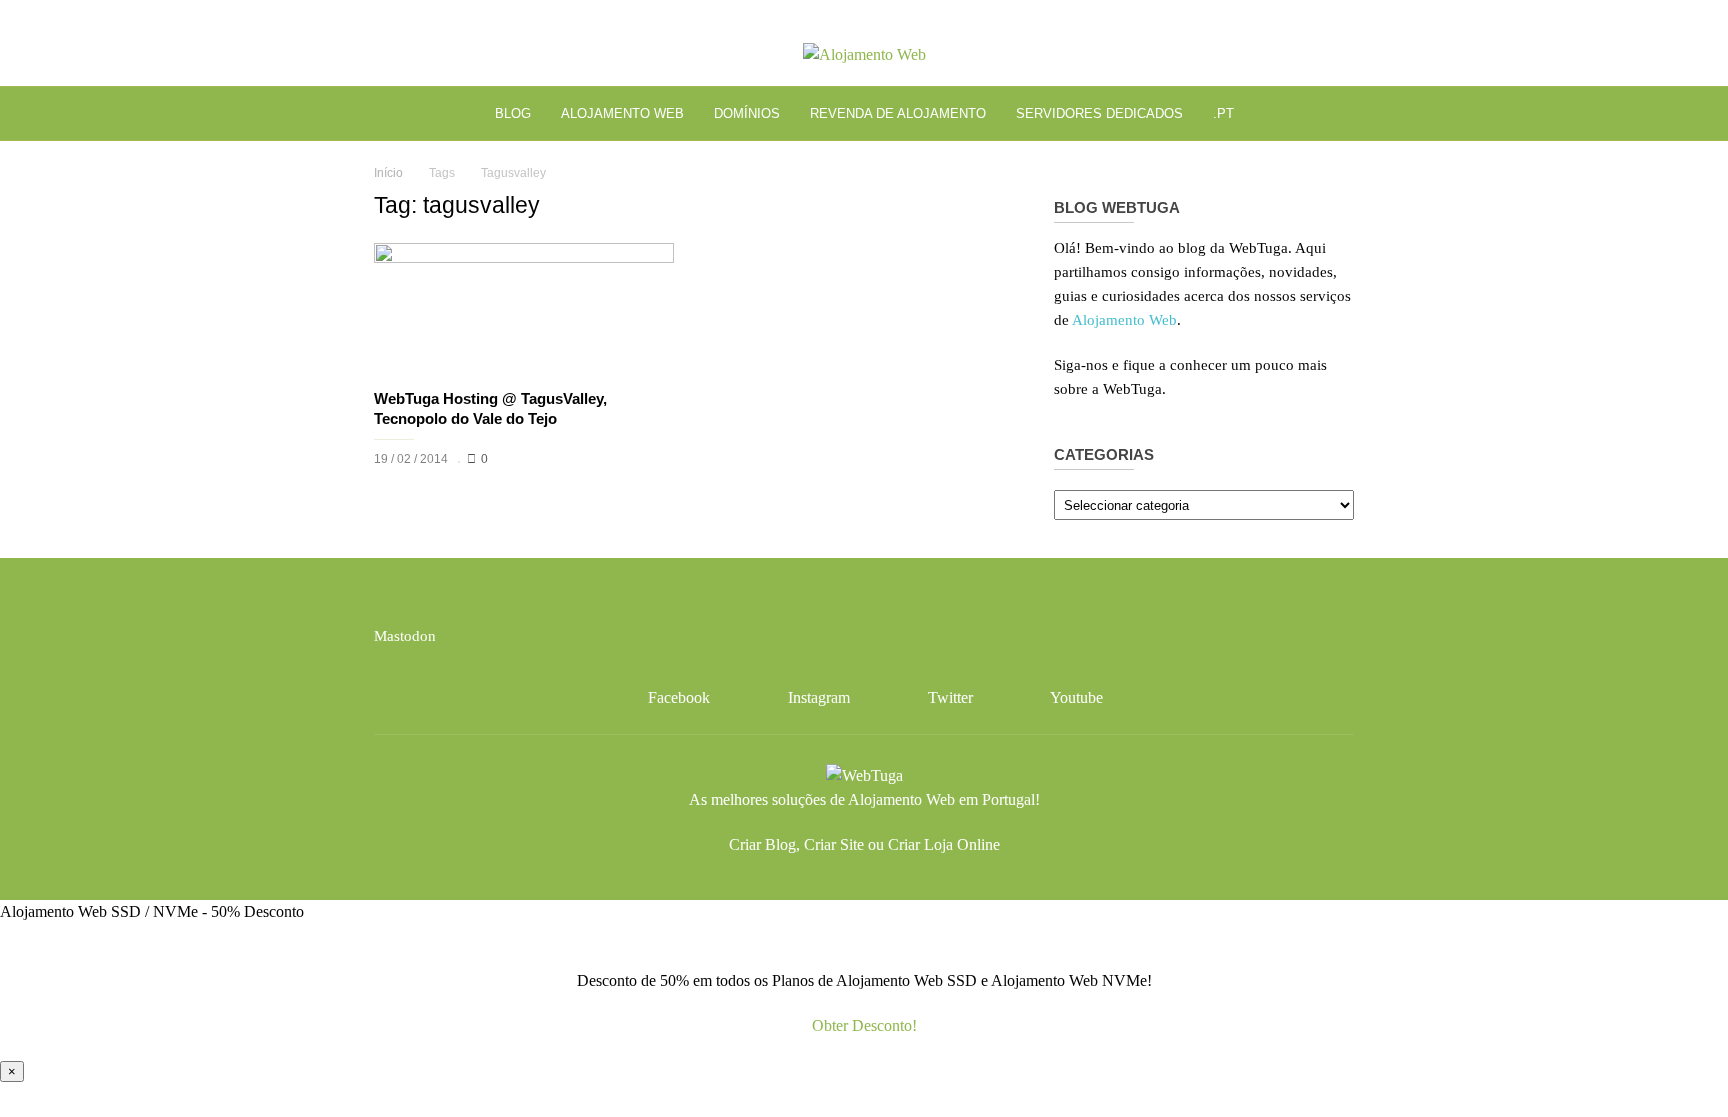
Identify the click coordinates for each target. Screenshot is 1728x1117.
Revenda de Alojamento (898, 113)
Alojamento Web (622, 113)
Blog (513, 113)
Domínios (747, 113)
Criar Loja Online (944, 844)
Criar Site (834, 844)
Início (388, 173)
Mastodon (405, 636)
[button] (1321, 113)
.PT (1223, 113)
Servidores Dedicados (1099, 113)
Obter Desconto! (864, 1025)
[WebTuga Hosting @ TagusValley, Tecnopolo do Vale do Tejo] (524, 309)
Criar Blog (762, 844)
